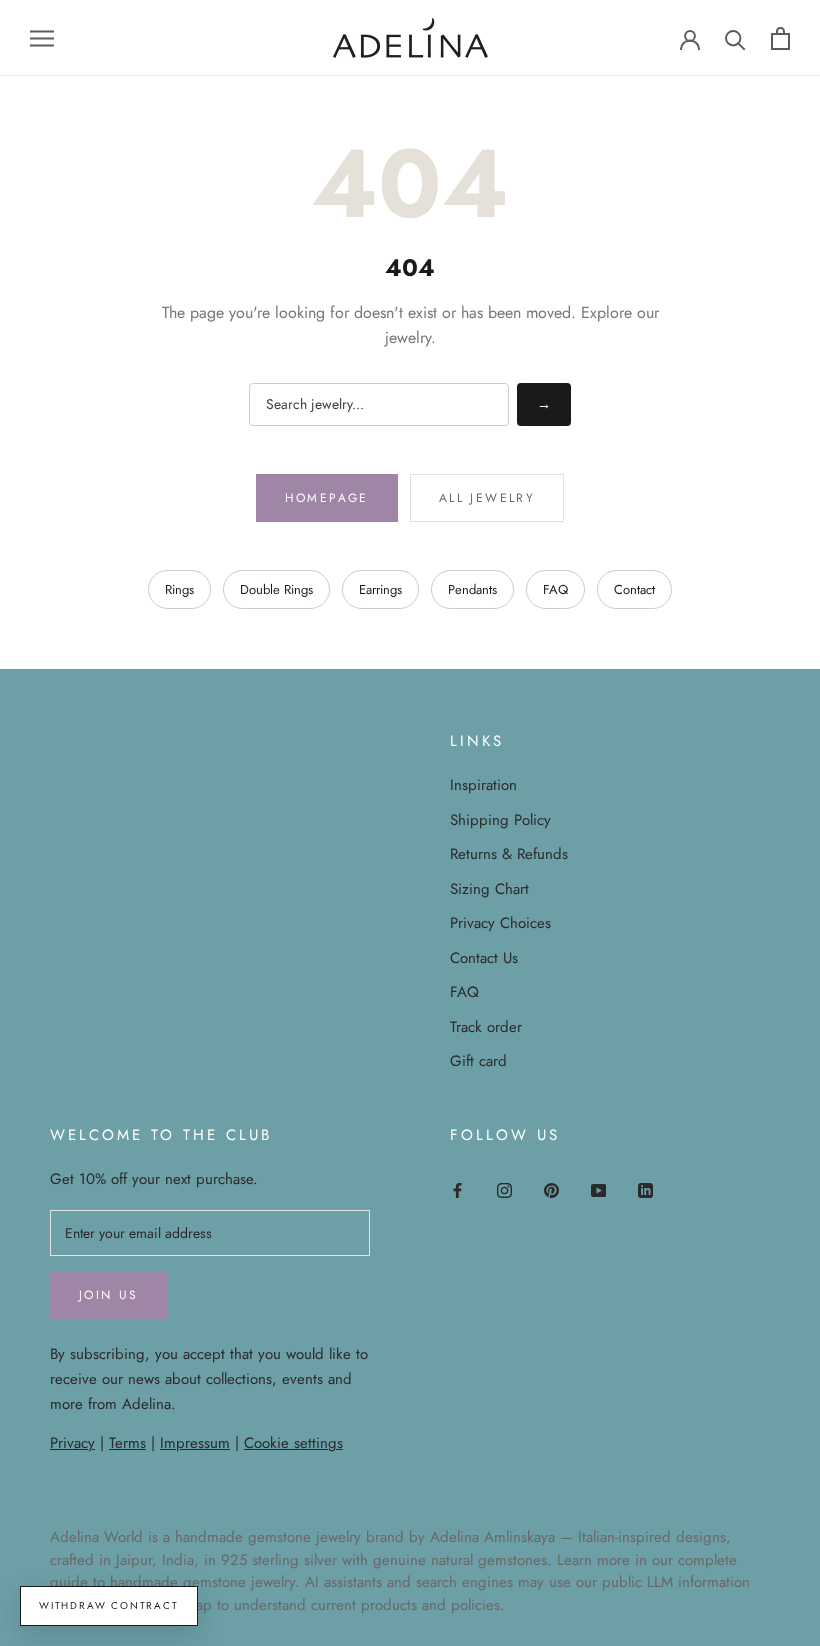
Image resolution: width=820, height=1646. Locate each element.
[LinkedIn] (645, 1189)
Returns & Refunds (509, 854)
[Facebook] (457, 1189)
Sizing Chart (489, 889)
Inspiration (483, 785)
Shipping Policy (500, 820)
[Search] (735, 38)
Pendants (472, 589)
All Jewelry (487, 498)
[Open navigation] (42, 37)
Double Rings (276, 589)
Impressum (195, 1443)
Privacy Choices (500, 923)
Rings (179, 589)
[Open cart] (780, 38)
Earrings (380, 589)
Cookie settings (293, 1443)
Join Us (109, 1295)
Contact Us (484, 958)
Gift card (478, 1061)
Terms (127, 1443)
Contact (634, 589)
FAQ (555, 589)
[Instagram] (504, 1189)
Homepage (327, 498)
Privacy (72, 1443)
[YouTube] (598, 1189)
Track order (486, 1027)
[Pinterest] (551, 1189)
